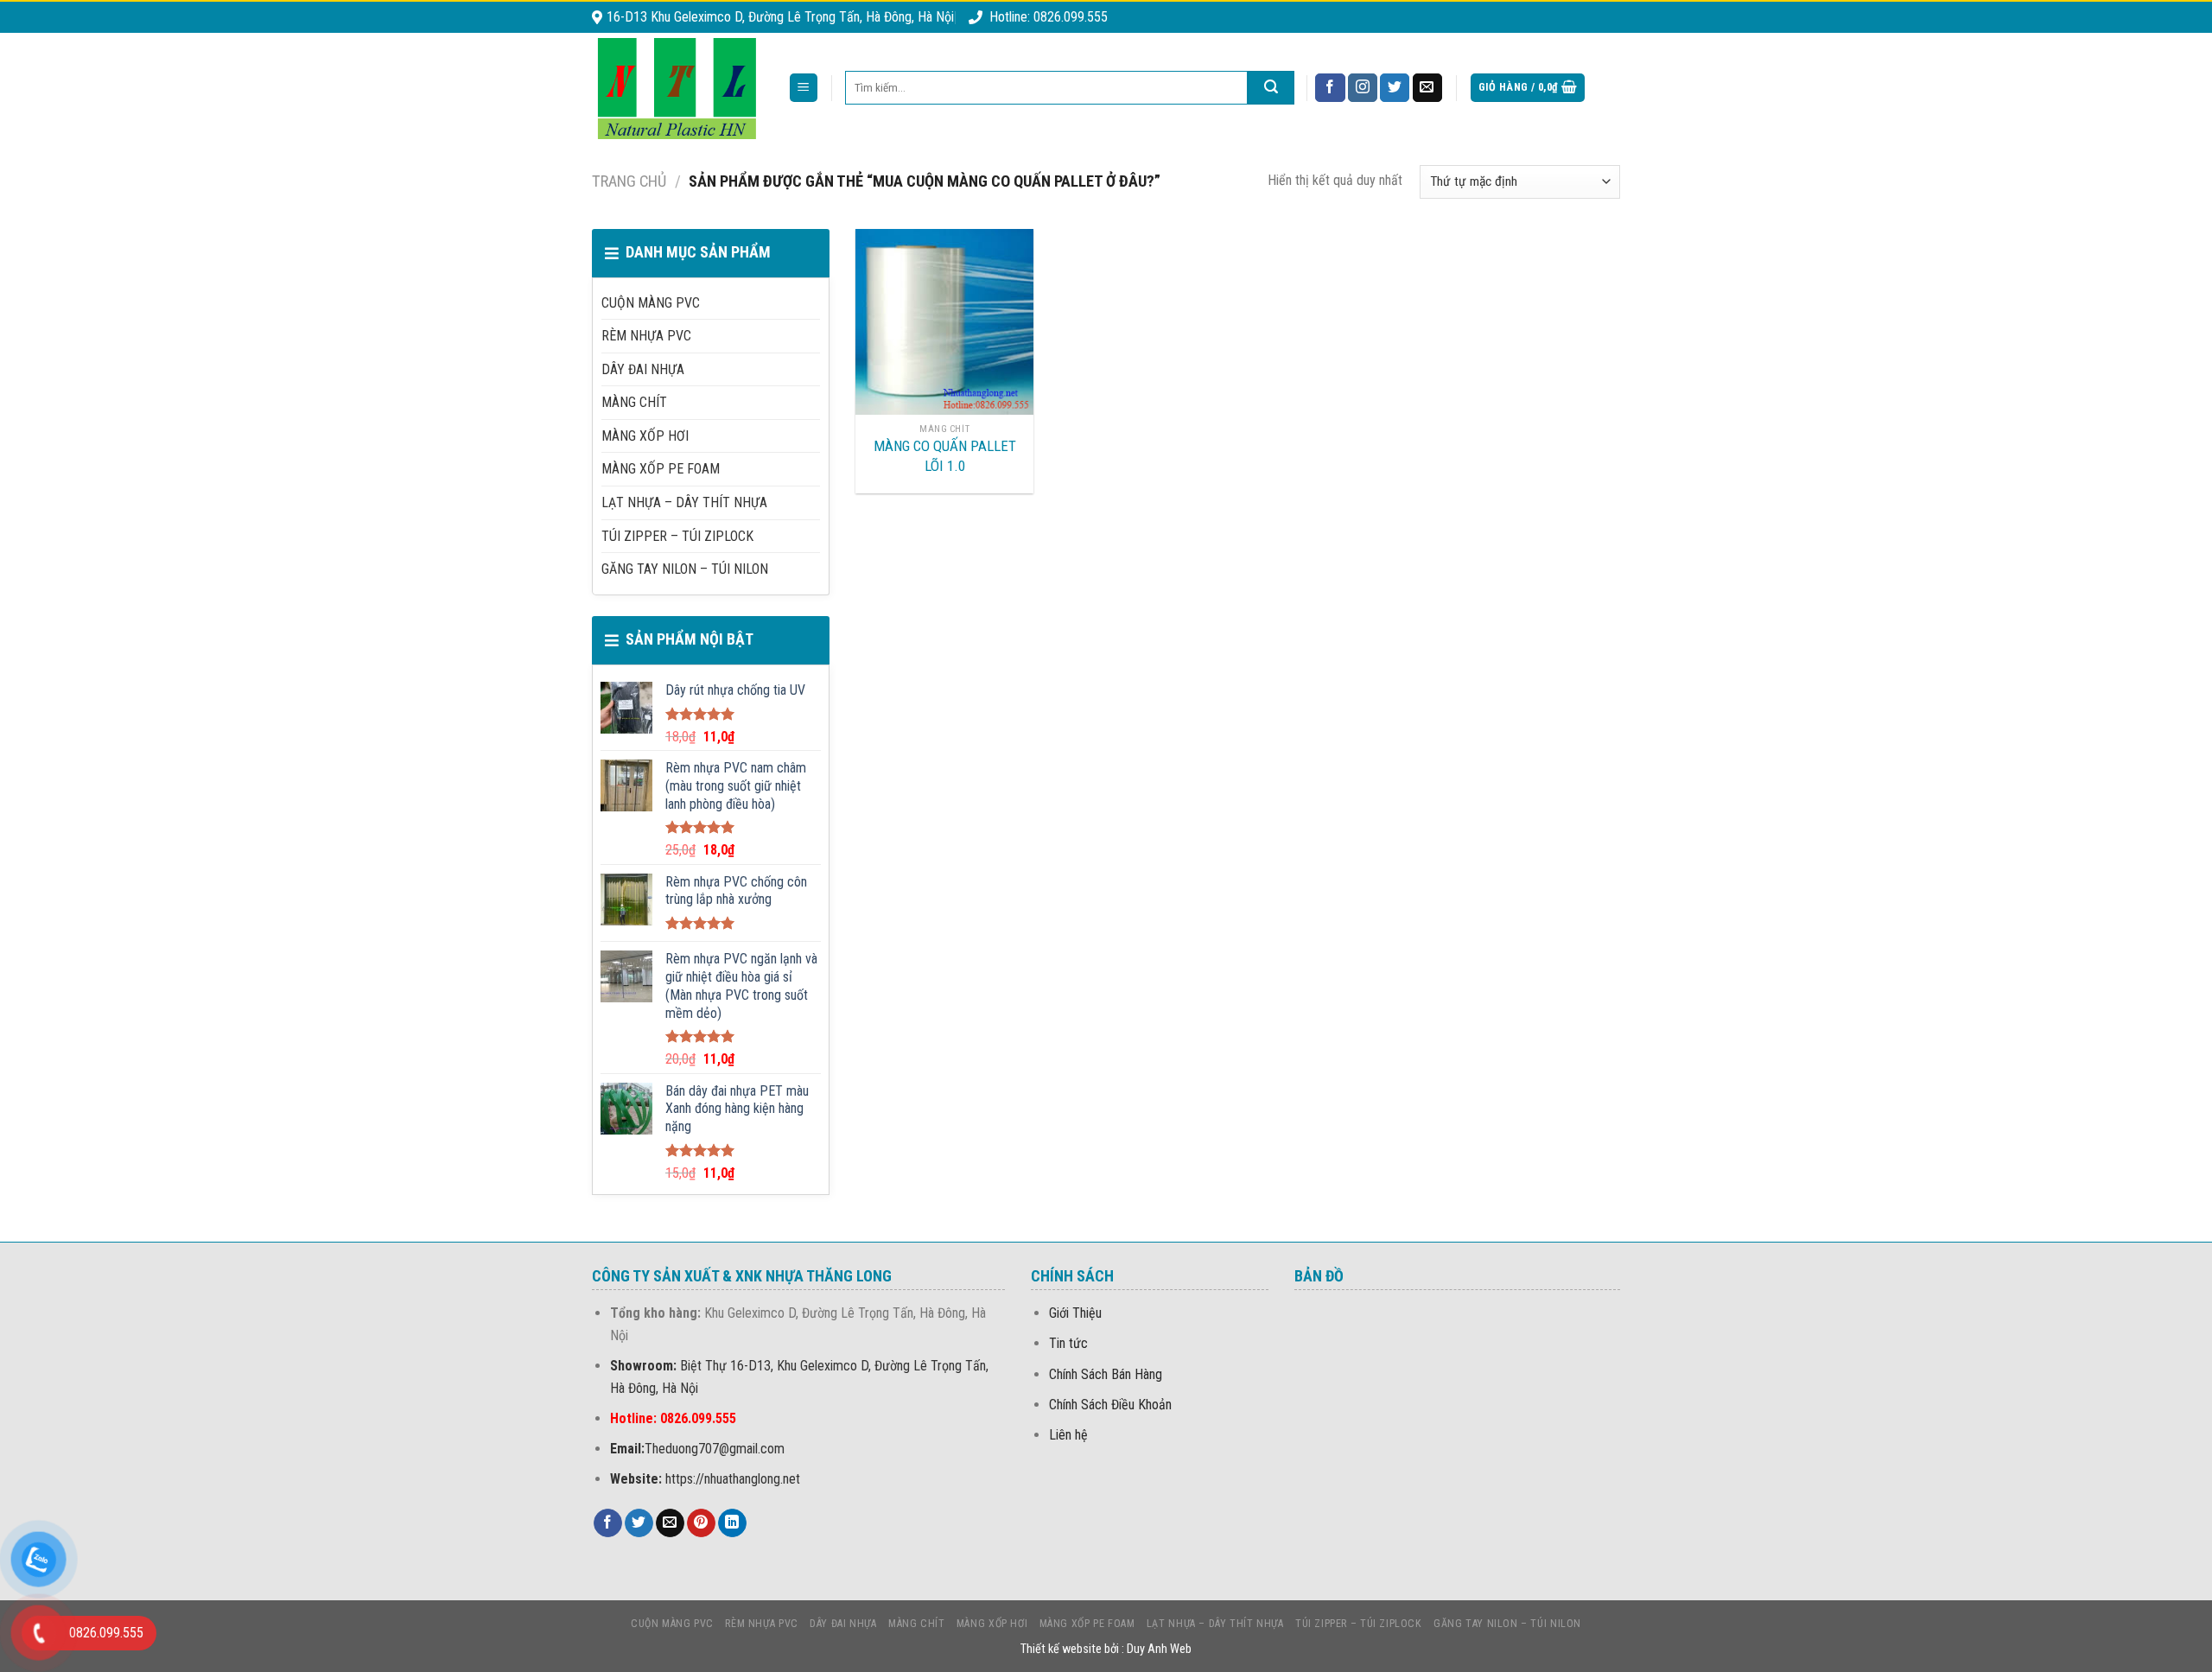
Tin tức (1068, 1343)
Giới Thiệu (1075, 1313)
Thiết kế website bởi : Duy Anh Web (1106, 1649)
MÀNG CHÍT (634, 402)
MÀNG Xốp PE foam (661, 469)
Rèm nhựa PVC (646, 336)
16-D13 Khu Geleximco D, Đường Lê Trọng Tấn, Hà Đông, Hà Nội (780, 17)
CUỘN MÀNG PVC (651, 303)
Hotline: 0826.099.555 (1049, 17)
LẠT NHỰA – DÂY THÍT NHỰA (684, 502)
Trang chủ (629, 181)
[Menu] (804, 88)
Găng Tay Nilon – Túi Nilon (685, 569)
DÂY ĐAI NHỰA (643, 369)
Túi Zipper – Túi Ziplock (677, 536)
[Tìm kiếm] (1271, 88)
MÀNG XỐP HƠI (645, 436)
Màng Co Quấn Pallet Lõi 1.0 (945, 455)
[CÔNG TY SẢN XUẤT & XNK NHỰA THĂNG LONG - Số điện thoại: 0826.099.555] (677, 88)
